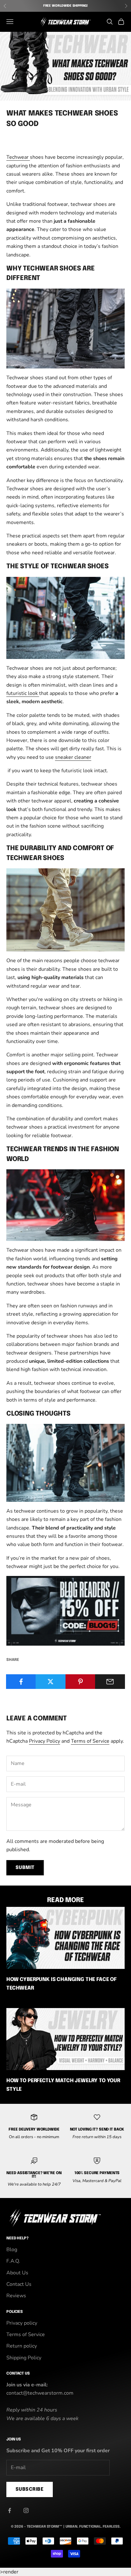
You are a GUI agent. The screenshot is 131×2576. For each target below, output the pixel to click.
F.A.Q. (13, 2261)
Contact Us (19, 2284)
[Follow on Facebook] (10, 2510)
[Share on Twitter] (51, 1682)
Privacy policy (22, 2323)
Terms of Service (90, 1741)
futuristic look (23, 693)
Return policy (22, 2346)
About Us (17, 2273)
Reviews (16, 2296)
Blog (12, 2250)
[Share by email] (110, 1682)
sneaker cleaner (73, 757)
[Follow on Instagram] (26, 2510)
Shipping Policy (24, 2358)
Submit (25, 1868)
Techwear (18, 157)
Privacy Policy (45, 1741)
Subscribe (30, 2489)
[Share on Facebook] (21, 1682)
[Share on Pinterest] (80, 1682)
